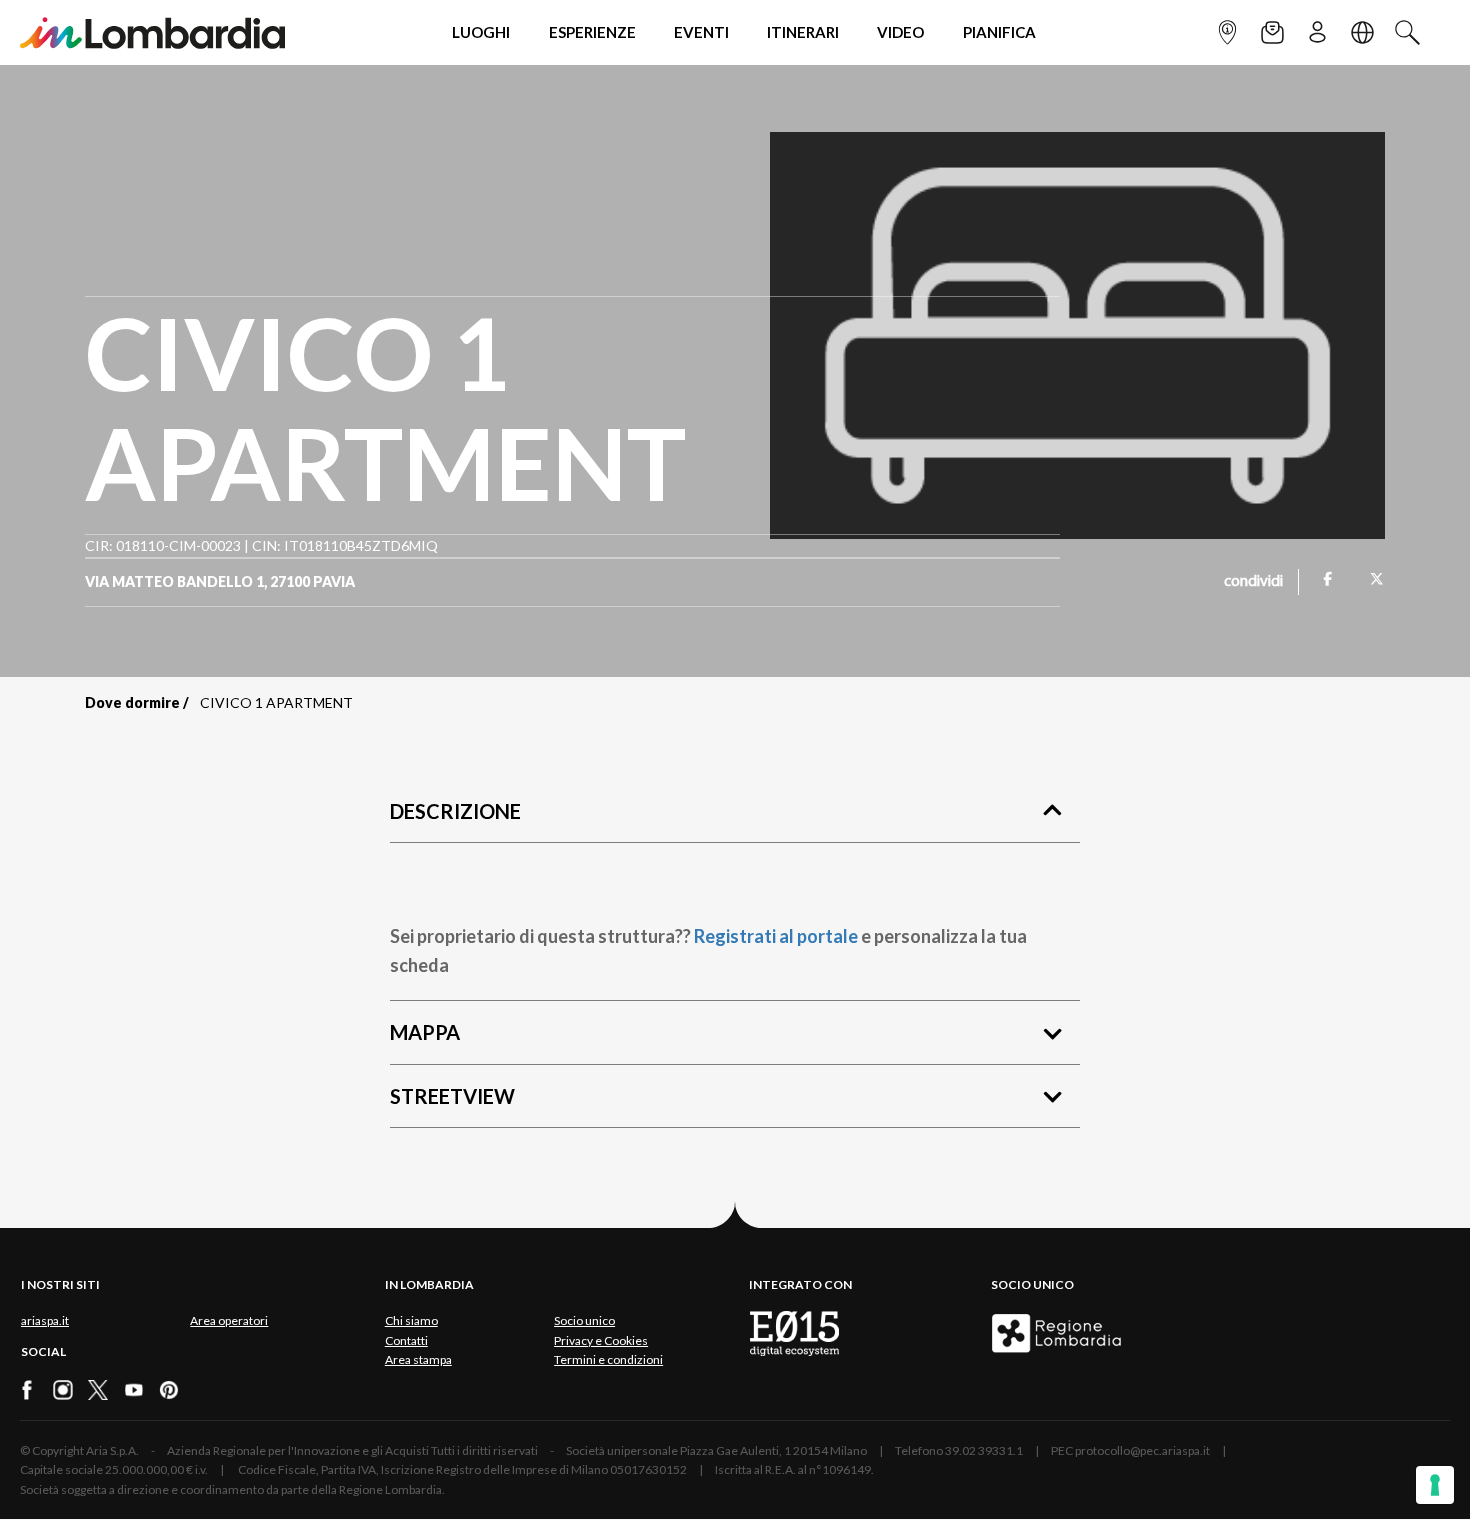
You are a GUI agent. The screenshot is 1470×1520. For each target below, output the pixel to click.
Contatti (406, 1340)
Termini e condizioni (608, 1359)
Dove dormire (132, 702)
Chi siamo (411, 1320)
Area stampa (418, 1359)
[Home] (152, 32)
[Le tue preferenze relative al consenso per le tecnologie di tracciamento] (1435, 1485)
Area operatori (229, 1320)
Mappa (425, 1032)
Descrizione (455, 811)
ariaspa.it (45, 1320)
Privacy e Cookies (601, 1340)
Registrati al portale (776, 936)
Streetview (452, 1096)
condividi (1253, 582)
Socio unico (584, 1320)
